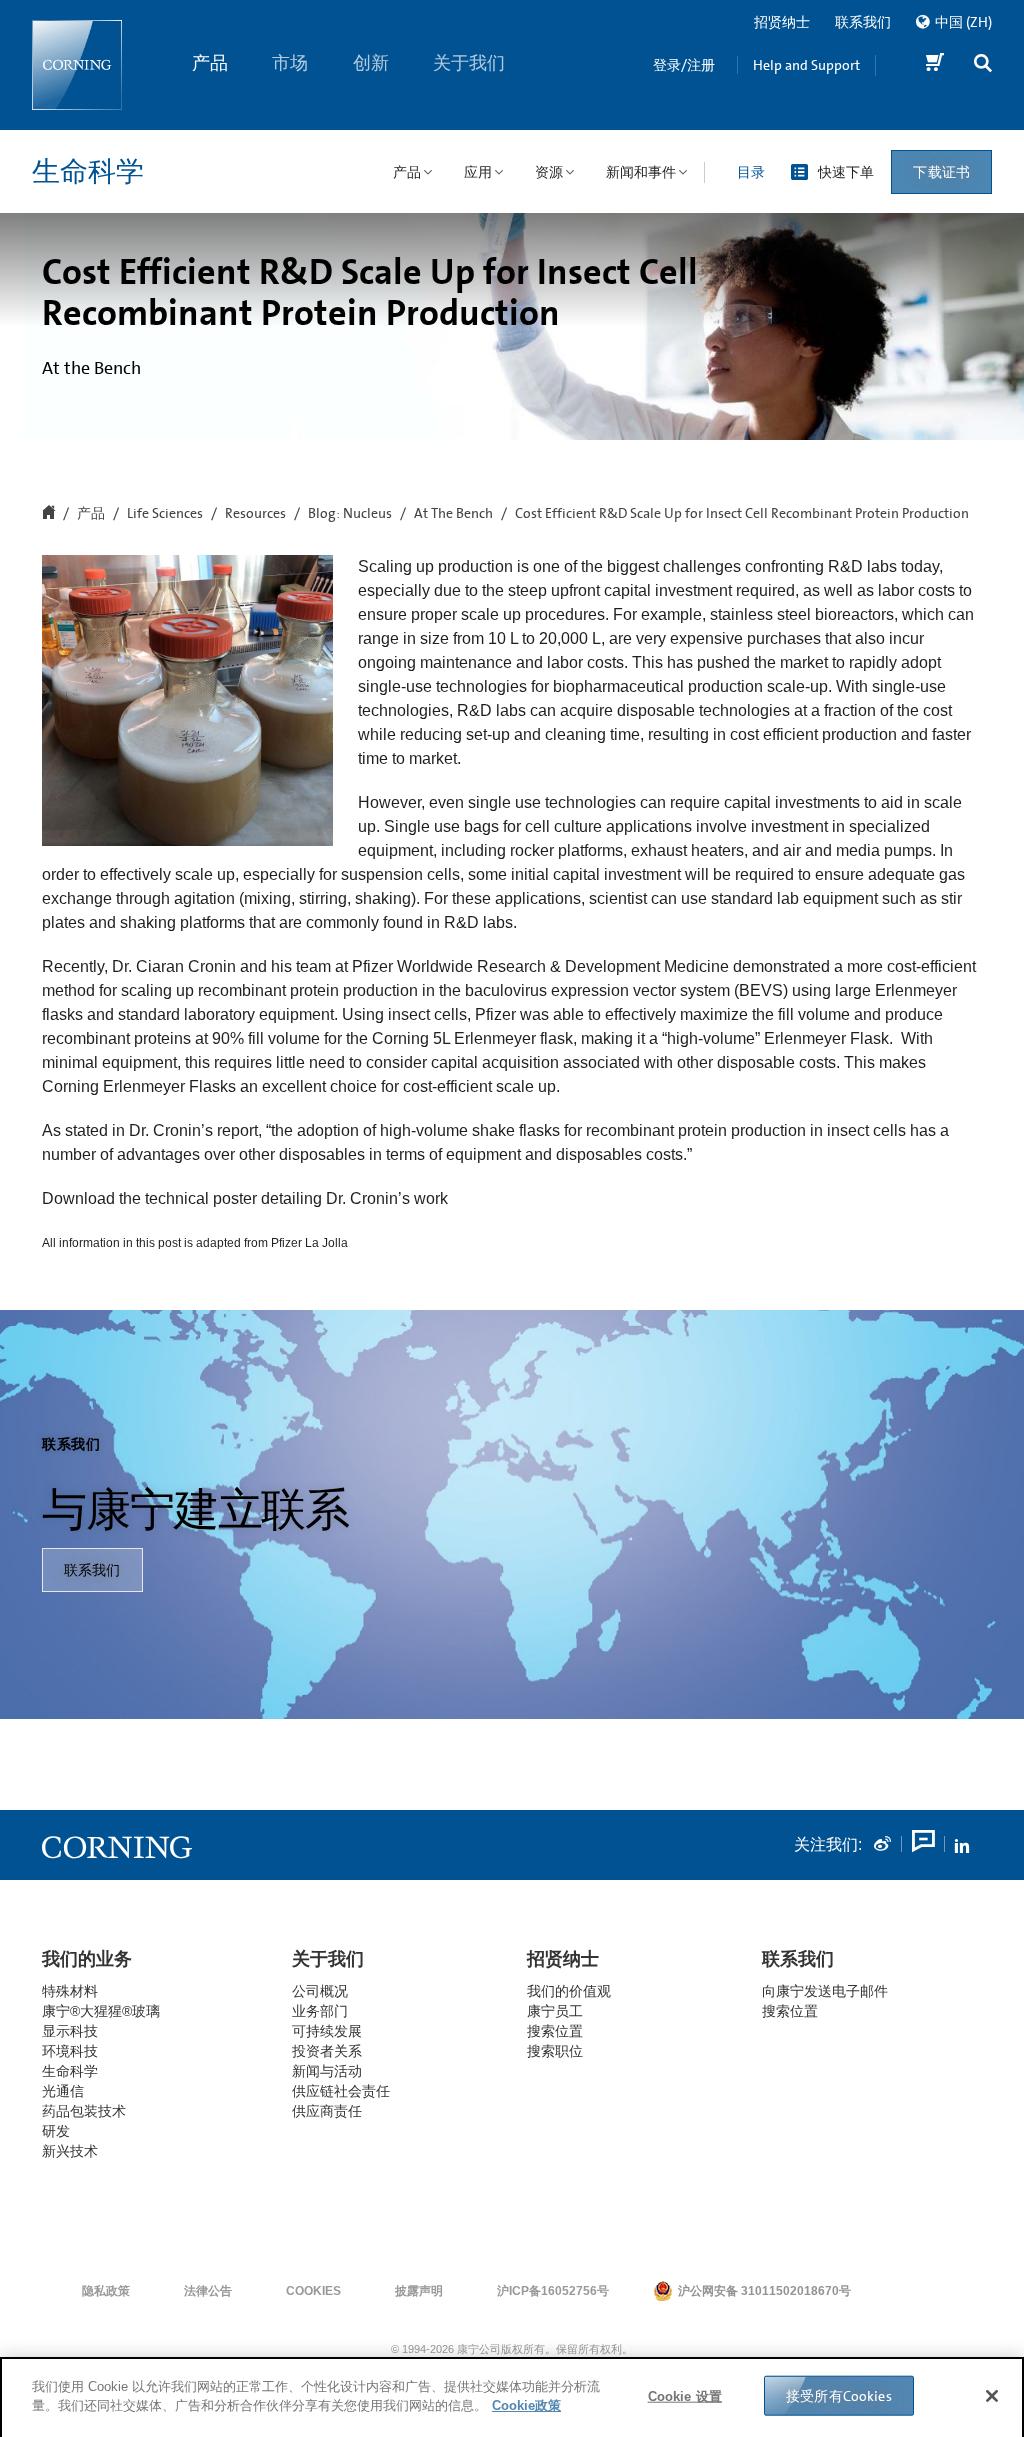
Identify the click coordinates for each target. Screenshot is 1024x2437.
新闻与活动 (327, 2071)
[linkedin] (962, 1845)
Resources (255, 514)
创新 (371, 63)
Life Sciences (165, 514)
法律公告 (208, 2291)
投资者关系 (327, 2051)
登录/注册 (684, 65)
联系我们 (863, 22)
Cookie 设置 (685, 2394)
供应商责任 (327, 2111)
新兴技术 (70, 2151)
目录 (751, 172)
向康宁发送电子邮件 (825, 1991)
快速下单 (846, 172)
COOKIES (313, 2291)
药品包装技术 (84, 2111)
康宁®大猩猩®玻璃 (101, 2011)
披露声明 (419, 2291)
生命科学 (88, 172)
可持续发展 (327, 2031)
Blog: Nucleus (350, 514)
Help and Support (806, 65)
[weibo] (882, 1845)
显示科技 (70, 2031)
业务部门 (320, 2011)
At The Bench (453, 514)
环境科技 (70, 2051)
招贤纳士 (782, 22)
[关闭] (992, 2394)
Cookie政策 (526, 2403)
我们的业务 (87, 1959)
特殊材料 (70, 1991)
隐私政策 (106, 2291)
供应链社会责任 (341, 2091)
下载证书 (941, 172)
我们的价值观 (569, 1991)
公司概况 (320, 1991)
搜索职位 (555, 2051)
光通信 (63, 2091)
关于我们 (470, 63)
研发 (56, 2131)
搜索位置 (790, 2011)
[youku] (922, 1845)
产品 (210, 63)
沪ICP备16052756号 (553, 2291)
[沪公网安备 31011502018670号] (912, 2291)
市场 (291, 63)
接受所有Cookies (839, 2394)
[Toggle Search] (983, 65)
